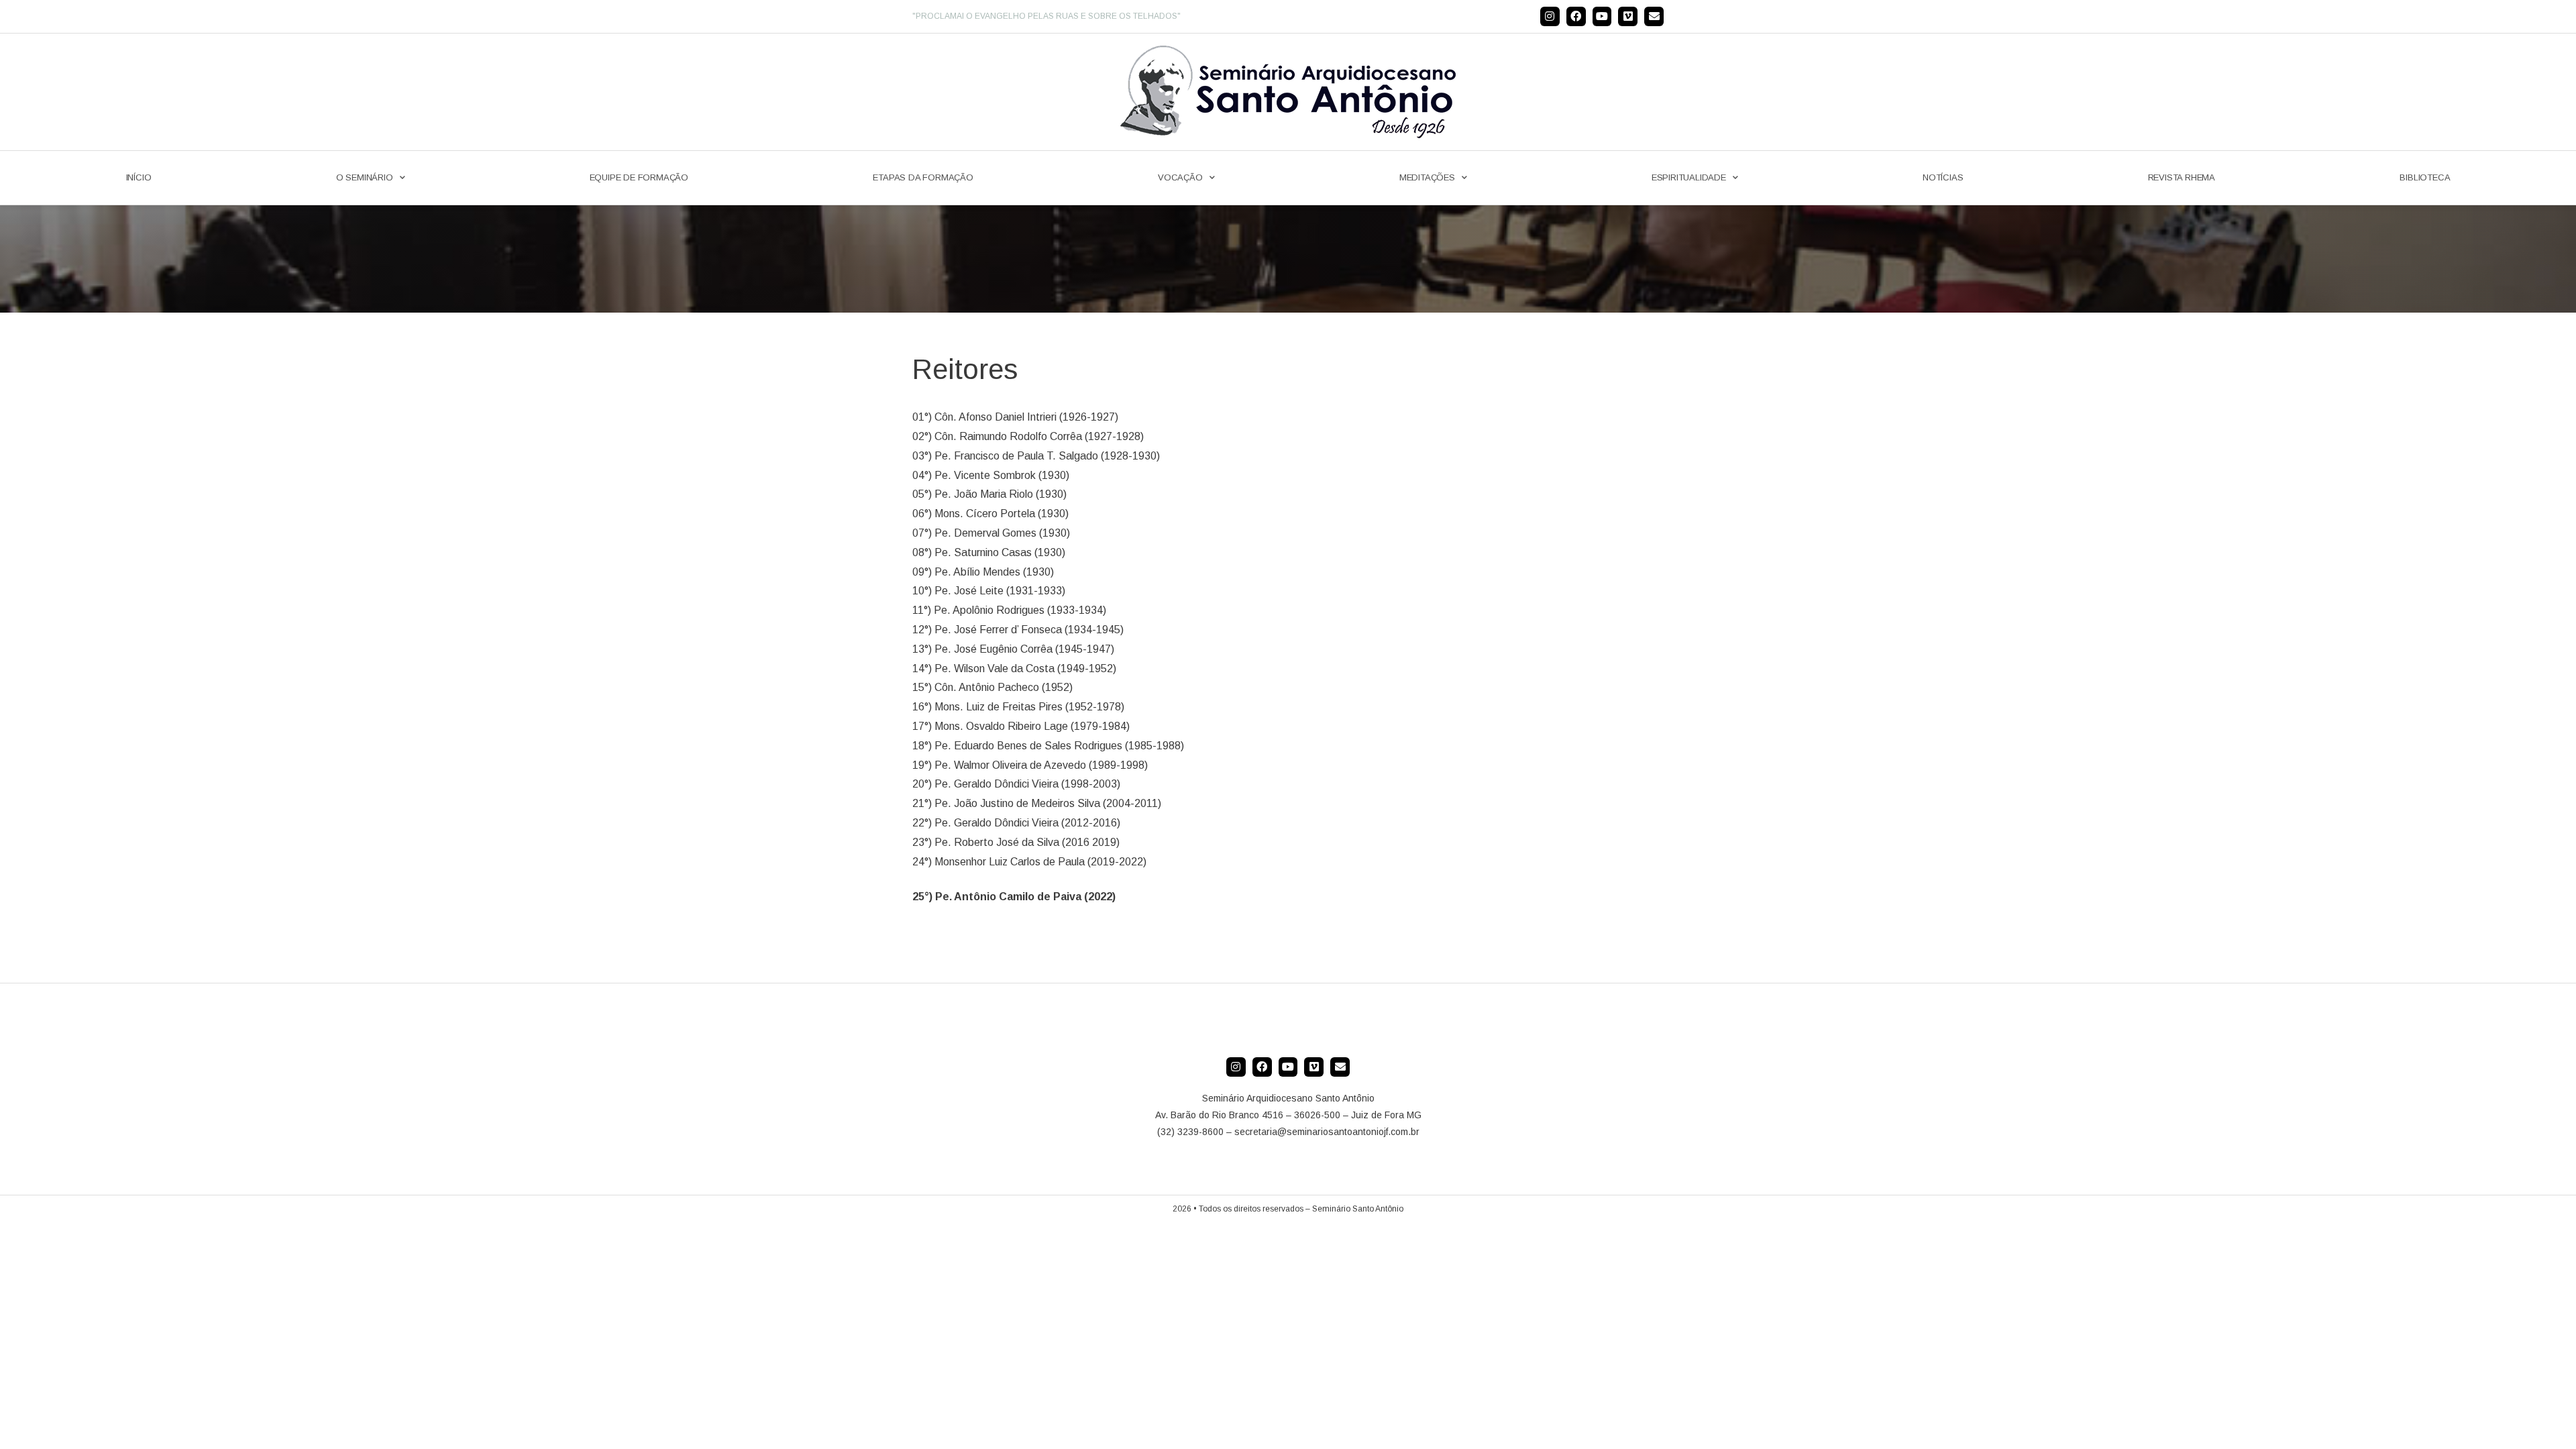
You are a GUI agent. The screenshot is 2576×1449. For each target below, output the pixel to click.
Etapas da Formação (923, 177)
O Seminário (365, 177)
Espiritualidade (1689, 177)
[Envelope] (1654, 16)
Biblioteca (2425, 177)
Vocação (1180, 177)
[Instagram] (1550, 16)
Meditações (1427, 177)
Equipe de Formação (639, 177)
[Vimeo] (1628, 16)
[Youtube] (1602, 16)
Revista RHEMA (2182, 177)
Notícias (1943, 177)
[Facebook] (1576, 16)
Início (139, 177)
